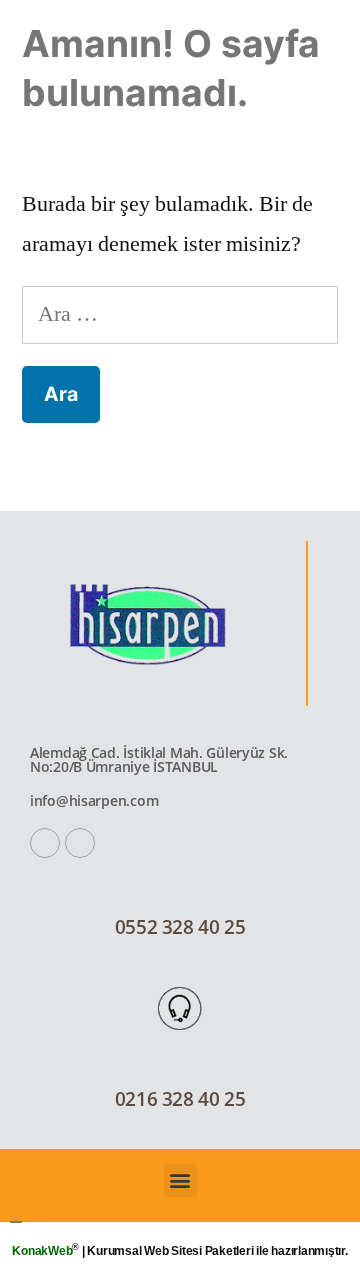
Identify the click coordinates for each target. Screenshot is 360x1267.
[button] (180, 1180)
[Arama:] (180, 314)
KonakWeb (42, 1251)
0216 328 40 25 (180, 1099)
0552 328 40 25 (180, 927)
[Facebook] (45, 843)
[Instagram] (80, 843)
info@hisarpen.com (94, 800)
